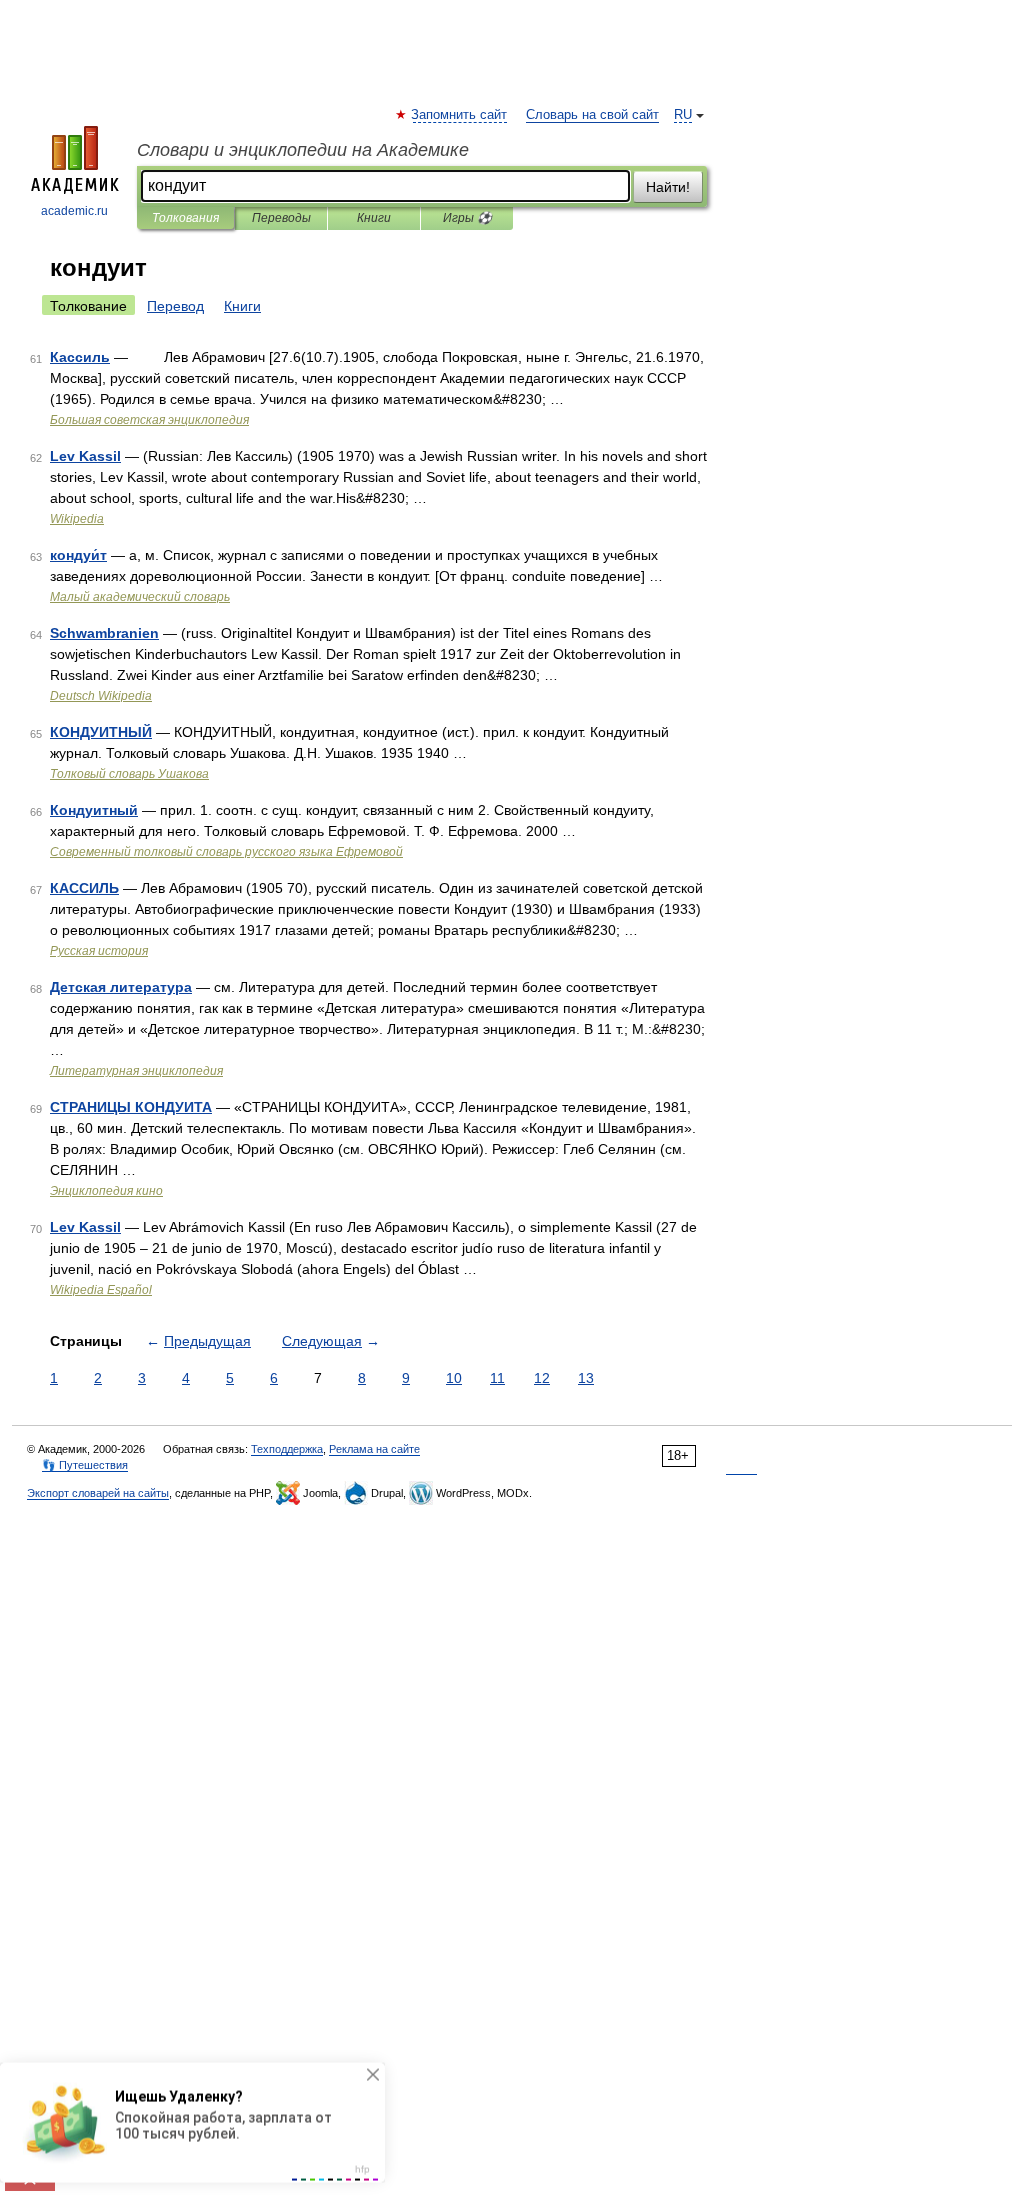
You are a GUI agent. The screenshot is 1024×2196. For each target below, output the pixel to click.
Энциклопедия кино (106, 1191)
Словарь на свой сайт (592, 115)
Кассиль (80, 357)
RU (683, 115)
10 (454, 1378)
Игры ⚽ (467, 218)
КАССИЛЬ (84, 888)
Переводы (281, 218)
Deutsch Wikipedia (101, 696)
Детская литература (121, 987)
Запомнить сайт (460, 115)
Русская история (99, 951)
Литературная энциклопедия (136, 1071)
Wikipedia (77, 519)
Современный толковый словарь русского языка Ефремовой (226, 852)
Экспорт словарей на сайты (98, 1493)
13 (586, 1378)
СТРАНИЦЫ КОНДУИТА (131, 1107)
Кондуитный (94, 810)
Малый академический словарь (140, 597)
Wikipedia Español (101, 1290)
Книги (374, 218)
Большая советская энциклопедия (149, 420)
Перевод (175, 306)
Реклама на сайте (374, 1449)
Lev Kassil (85, 456)
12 (542, 1378)
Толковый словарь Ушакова (129, 774)
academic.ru (74, 211)
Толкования (185, 218)
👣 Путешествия (85, 1465)
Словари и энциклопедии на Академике (303, 150)
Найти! (668, 187)
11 (497, 1378)
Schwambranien (104, 633)
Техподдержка (287, 1449)
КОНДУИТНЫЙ (101, 732)
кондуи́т (78, 555)
